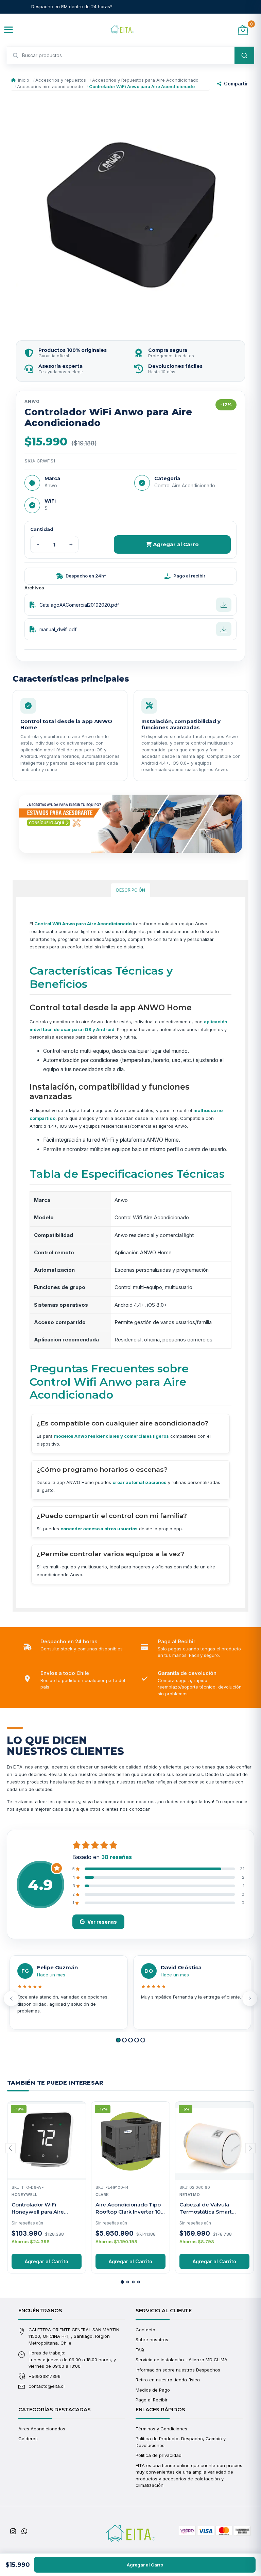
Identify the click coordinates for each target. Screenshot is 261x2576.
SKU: (30, 461)
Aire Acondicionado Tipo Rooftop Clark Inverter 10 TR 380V (128, 2212)
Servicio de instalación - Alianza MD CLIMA (181, 2360)
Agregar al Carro (175, 544)
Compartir (236, 84)
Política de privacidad (159, 2455)
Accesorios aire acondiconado (50, 86)
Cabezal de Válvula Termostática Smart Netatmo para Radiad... (209, 2212)
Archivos (34, 588)
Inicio (24, 80)
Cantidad (42, 529)
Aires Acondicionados (42, 2429)
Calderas (28, 2439)
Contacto (145, 2330)
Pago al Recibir (152, 2400)
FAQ (140, 2350)
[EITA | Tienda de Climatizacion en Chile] (122, 30)
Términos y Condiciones (161, 2429)
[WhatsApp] (24, 2531)
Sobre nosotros (152, 2339)
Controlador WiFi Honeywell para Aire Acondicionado (38, 2212)
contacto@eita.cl (47, 2386)
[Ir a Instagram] (13, 2531)
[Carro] (243, 30)
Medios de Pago (153, 2390)
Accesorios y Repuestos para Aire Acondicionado (145, 80)
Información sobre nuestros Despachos (178, 2370)
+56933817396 (45, 2376)
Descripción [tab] (131, 890)
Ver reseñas (102, 1922)
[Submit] (244, 55)
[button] (118, 2040)
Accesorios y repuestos (61, 80)
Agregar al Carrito (47, 2261)
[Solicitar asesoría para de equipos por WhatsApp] (130, 824)
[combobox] (130, 55)
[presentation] (11, 1999)
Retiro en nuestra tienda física (168, 2380)
